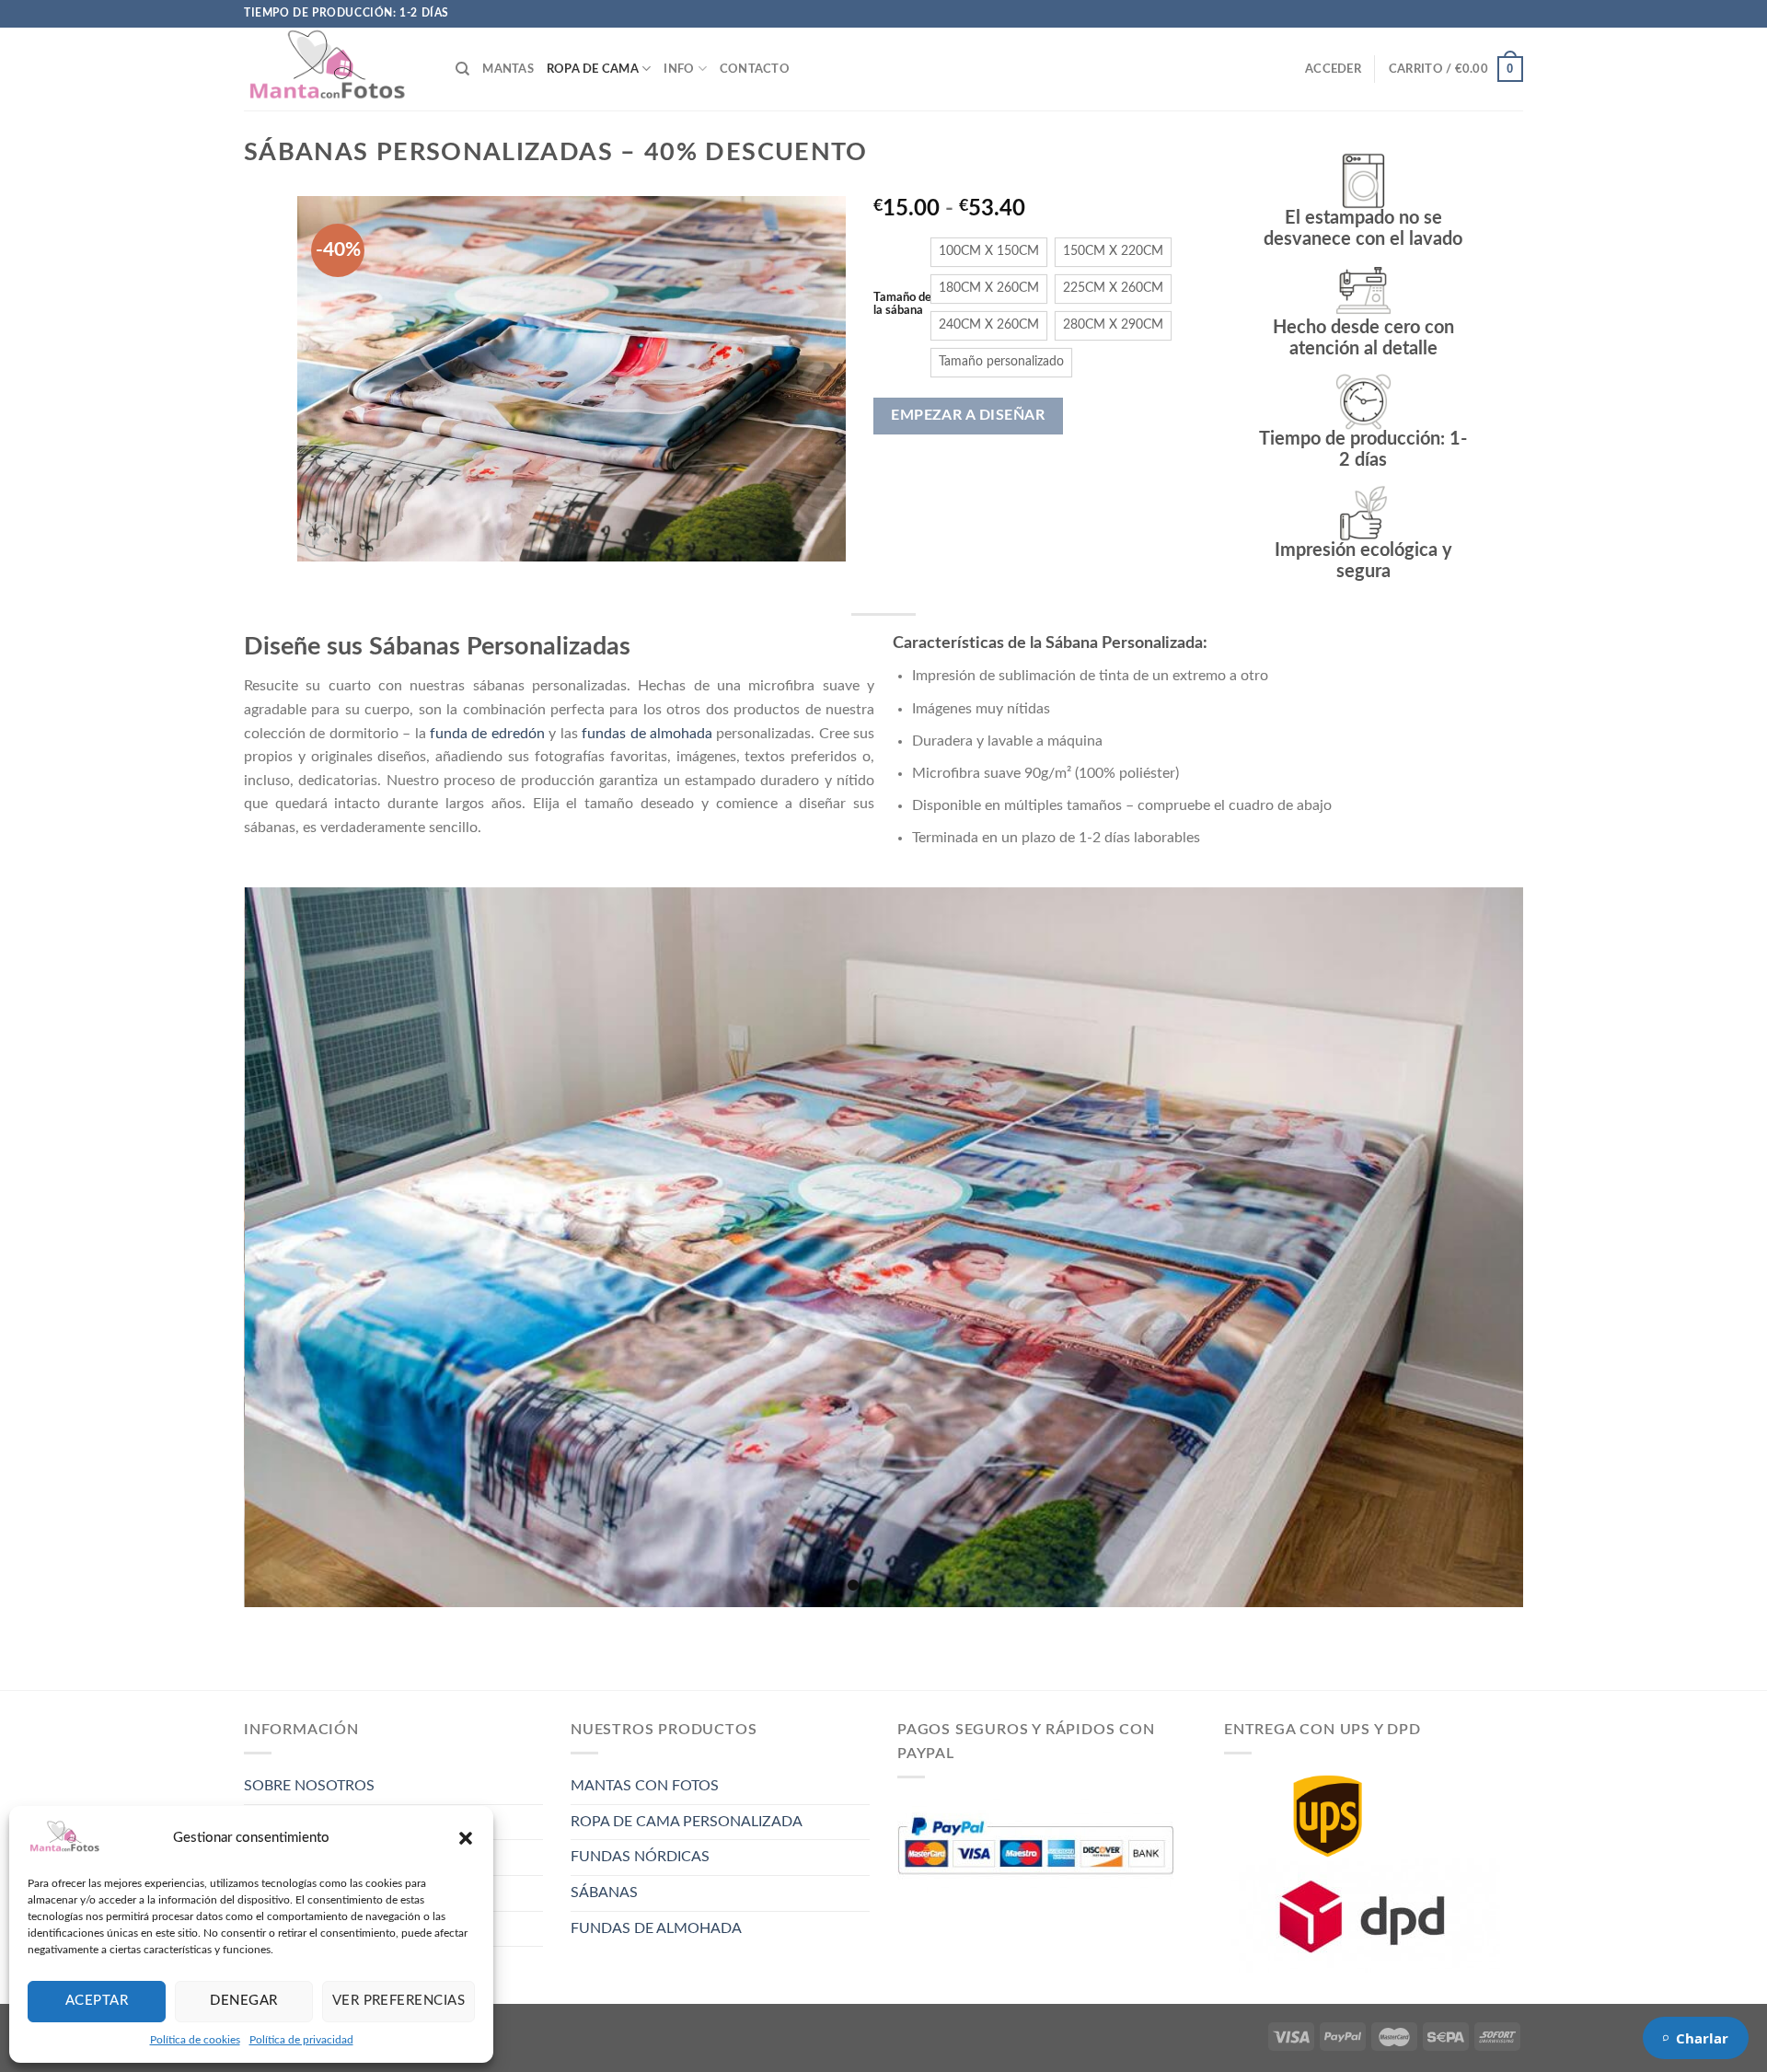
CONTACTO (755, 69)
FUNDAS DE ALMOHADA (656, 1928)
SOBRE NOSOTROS (309, 1786)
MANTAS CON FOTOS (645, 1786)
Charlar (1702, 2038)
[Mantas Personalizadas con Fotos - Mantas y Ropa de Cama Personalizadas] (336, 69)
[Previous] (331, 378)
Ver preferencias (398, 2001)
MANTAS (508, 69)
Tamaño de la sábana (902, 304)
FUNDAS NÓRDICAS (640, 1857)
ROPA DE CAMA (593, 69)
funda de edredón (487, 734)
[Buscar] (462, 69)
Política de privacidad (301, 2040)
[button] (466, 1838)
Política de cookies (195, 2040)
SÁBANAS (604, 1893)
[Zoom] (322, 539)
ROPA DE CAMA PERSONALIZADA (687, 1822)
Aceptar (97, 2001)
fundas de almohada (647, 734)
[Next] (811, 378)
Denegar (243, 2001)
